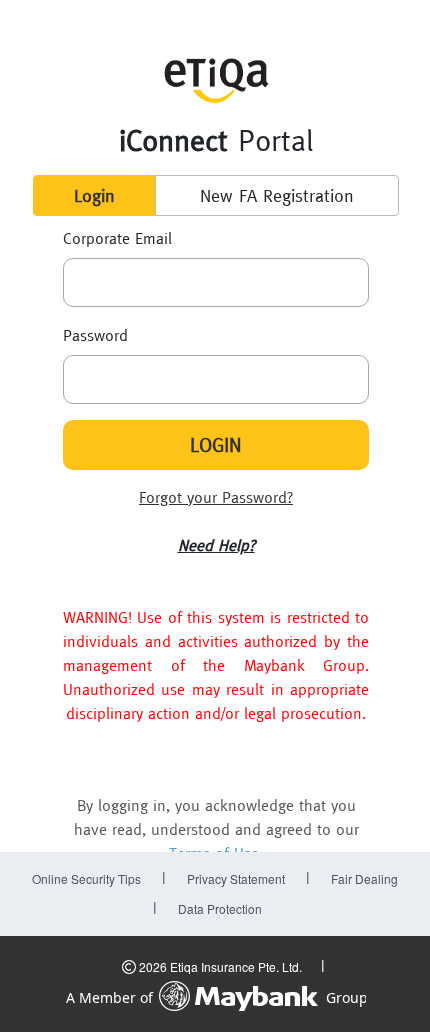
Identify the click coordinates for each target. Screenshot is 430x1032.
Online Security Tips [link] (86, 878)
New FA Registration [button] (277, 195)
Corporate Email (117, 238)
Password (95, 335)
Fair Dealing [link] (364, 878)
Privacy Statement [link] (236, 878)
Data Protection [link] (220, 908)
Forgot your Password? (216, 497)
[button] (216, 545)
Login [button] (94, 195)
